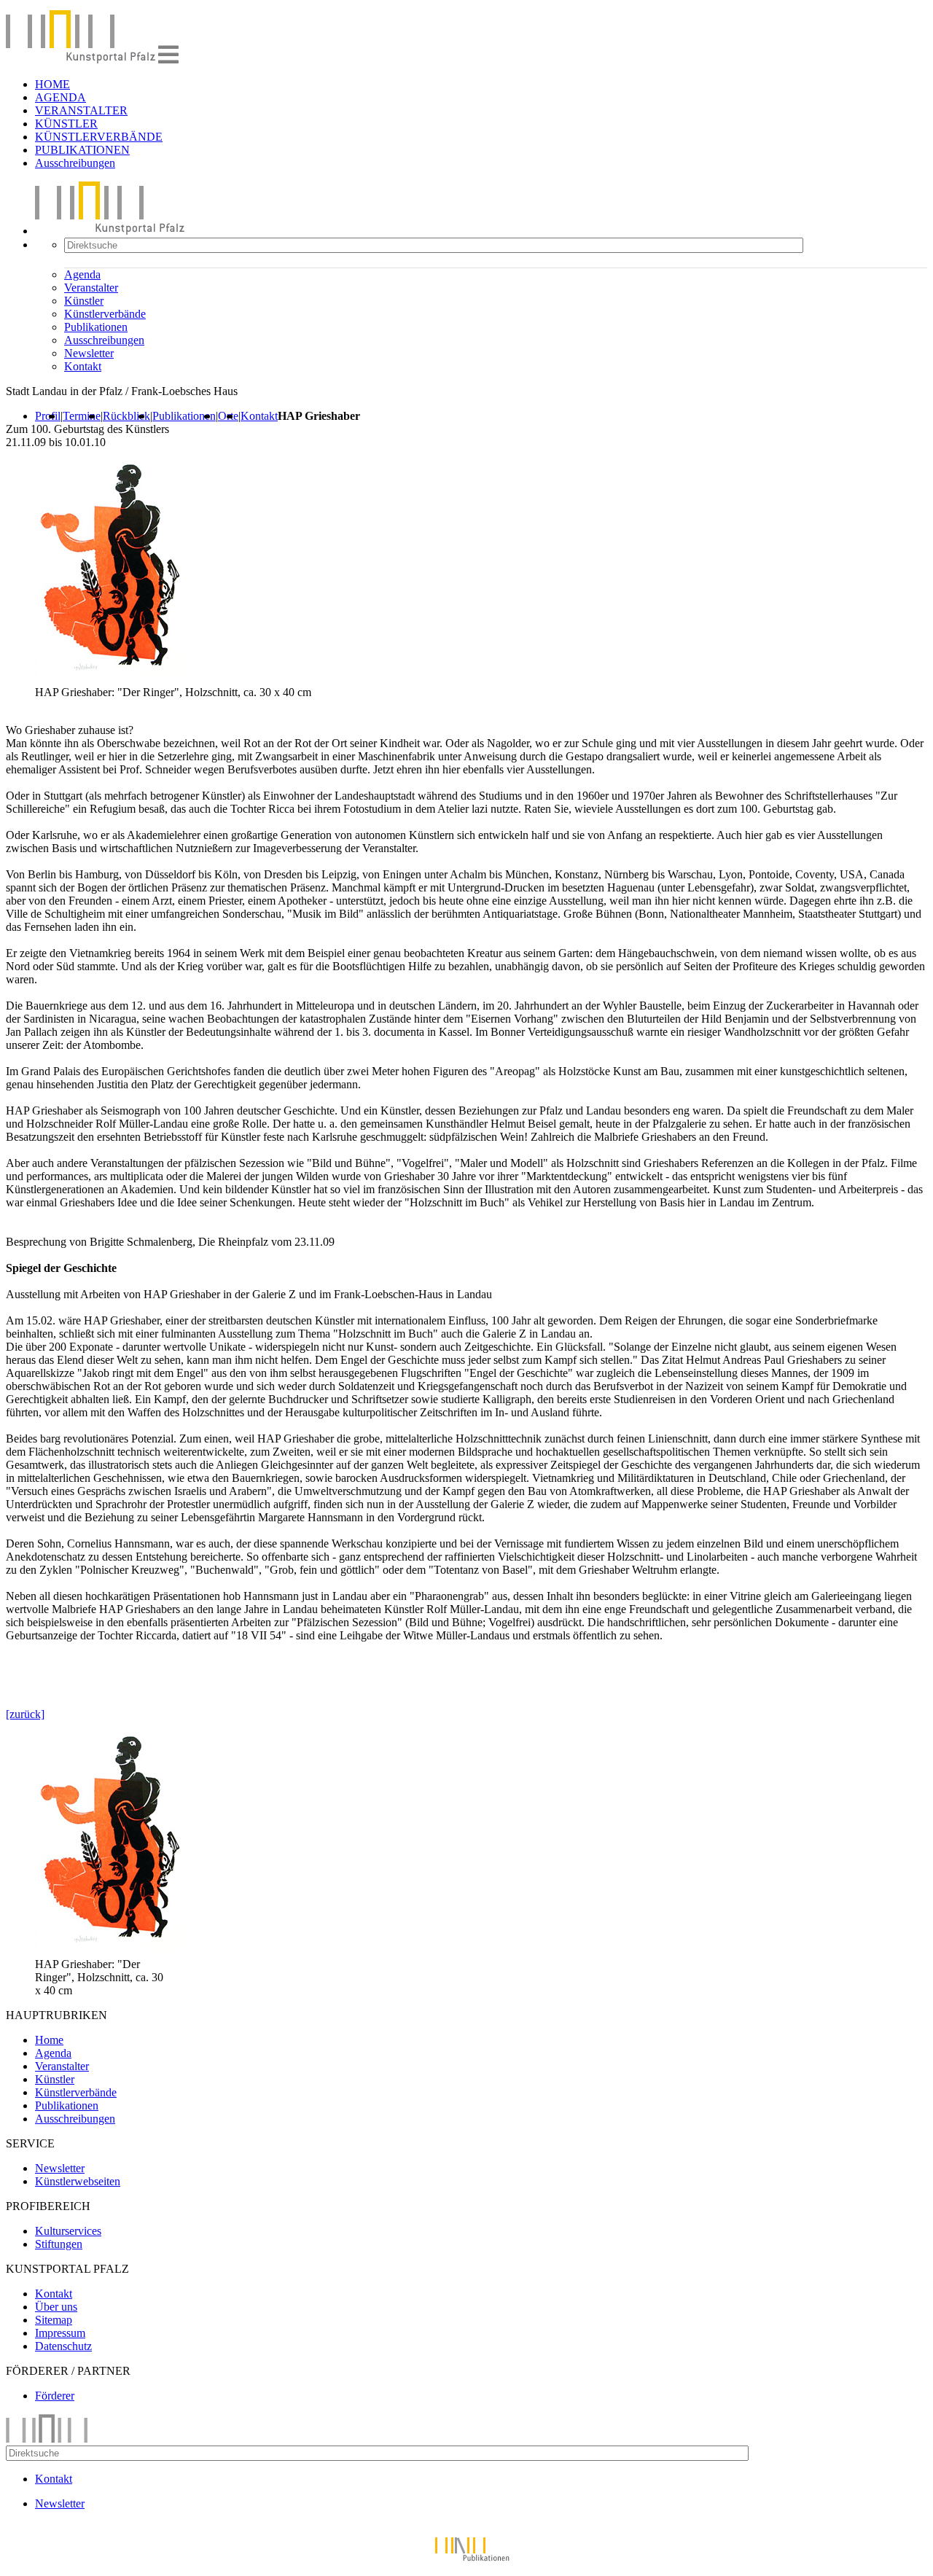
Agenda (82, 274)
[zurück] (25, 1714)
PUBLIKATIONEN (82, 150)
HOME (52, 84)
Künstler (84, 301)
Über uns (56, 2307)
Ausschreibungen (75, 163)
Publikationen (96, 327)
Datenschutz (63, 2346)
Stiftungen (59, 2244)
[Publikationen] (466, 2563)
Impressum (60, 2333)
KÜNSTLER (66, 124)
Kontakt (83, 366)
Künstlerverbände (105, 314)
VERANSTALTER (81, 110)
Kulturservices (68, 2231)
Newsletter (89, 353)
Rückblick (126, 416)
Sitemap (54, 2320)
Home (49, 2040)
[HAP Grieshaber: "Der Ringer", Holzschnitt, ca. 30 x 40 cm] (108, 1951)
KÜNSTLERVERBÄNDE (99, 137)
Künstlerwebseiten (78, 2181)
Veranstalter (91, 288)
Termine (82, 416)
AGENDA (60, 97)
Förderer (55, 2396)
